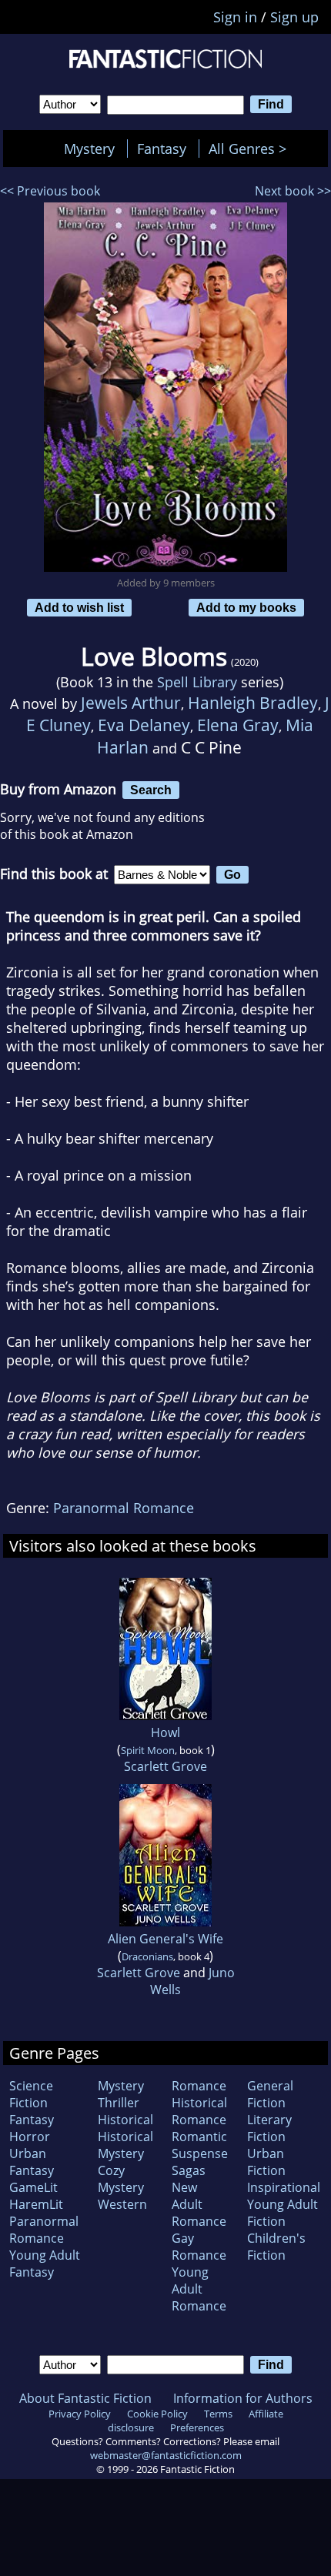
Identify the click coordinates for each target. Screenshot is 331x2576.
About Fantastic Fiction (85, 2398)
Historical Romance (199, 2111)
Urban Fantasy (32, 2162)
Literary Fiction (269, 2128)
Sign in (235, 17)
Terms (218, 2414)
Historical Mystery (125, 2145)
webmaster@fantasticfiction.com (166, 2455)
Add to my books (246, 607)
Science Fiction (31, 2094)
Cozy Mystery (121, 2179)
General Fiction (270, 2094)
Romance (199, 2086)
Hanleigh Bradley (253, 702)
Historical (125, 2120)
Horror (30, 2137)
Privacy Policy (80, 2414)
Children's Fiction (276, 2247)
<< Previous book (50, 191)
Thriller (119, 2103)
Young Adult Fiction (283, 2213)
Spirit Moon (148, 1750)
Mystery (89, 149)
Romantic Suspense (200, 2145)
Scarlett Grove (165, 1766)
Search (151, 790)
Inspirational (284, 2187)
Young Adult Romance (199, 2289)
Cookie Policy (157, 2414)
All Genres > (251, 149)
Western (122, 2204)
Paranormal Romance (124, 1508)
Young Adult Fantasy (45, 2264)
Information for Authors (243, 2398)
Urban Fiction (266, 2162)
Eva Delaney (144, 725)
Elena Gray (238, 725)
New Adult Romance (199, 2204)
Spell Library (197, 682)
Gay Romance (199, 2247)
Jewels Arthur (131, 702)
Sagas (189, 2170)
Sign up (294, 17)
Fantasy (162, 149)
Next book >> (293, 191)
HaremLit (36, 2204)
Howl (165, 1732)
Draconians (147, 1956)
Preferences (197, 2427)
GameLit (33, 2187)
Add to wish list (79, 607)
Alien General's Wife (165, 1939)
